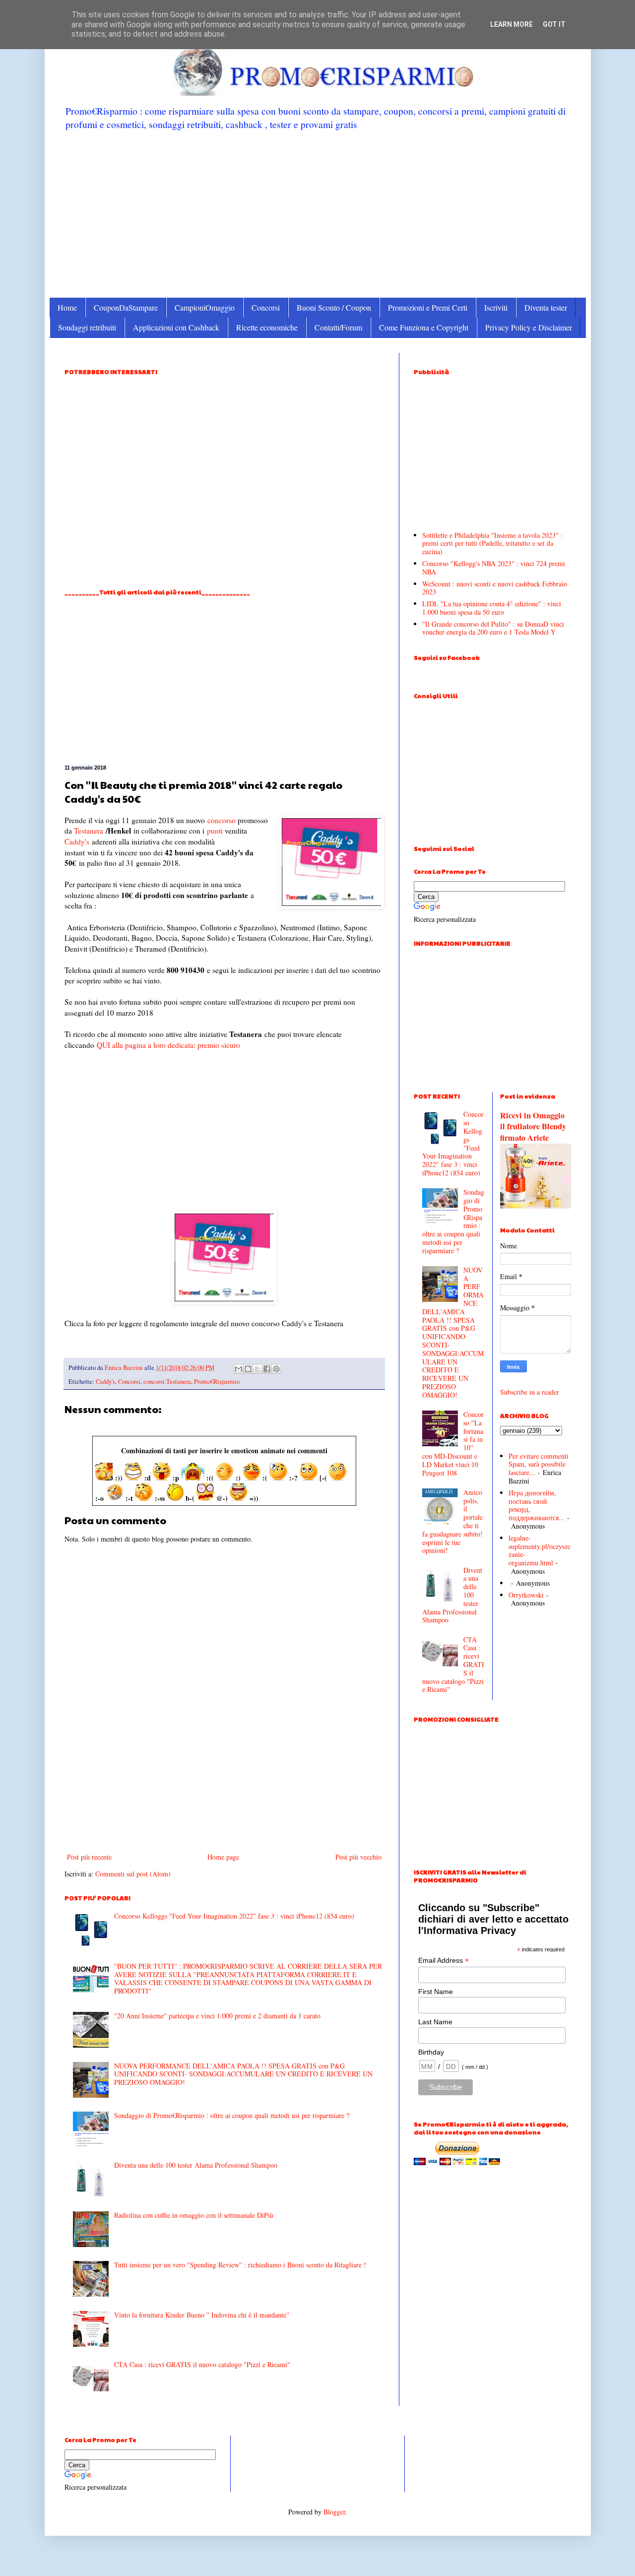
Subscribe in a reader (530, 1392)
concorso (222, 820)
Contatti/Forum (338, 327)
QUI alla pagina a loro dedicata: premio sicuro (168, 1045)
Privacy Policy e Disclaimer (529, 327)
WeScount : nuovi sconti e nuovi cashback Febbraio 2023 (495, 588)
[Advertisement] (318, 213)
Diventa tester (546, 307)
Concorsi (266, 307)
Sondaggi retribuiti (87, 327)
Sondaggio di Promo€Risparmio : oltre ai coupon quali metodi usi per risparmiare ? (232, 2115)
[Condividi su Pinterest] (276, 1369)
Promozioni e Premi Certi (428, 307)
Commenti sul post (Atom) (133, 1874)
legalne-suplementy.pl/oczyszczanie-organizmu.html (540, 1550)
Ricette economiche (267, 327)
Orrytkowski (526, 1595)
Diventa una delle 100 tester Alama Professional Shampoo (196, 2165)
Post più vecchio (358, 1857)
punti (215, 831)
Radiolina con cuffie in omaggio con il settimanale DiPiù (194, 2215)
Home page (223, 1857)
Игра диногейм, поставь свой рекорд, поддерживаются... (537, 1505)
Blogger (334, 2512)
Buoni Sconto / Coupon (334, 307)
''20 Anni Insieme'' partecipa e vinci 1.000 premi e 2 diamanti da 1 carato (217, 2016)
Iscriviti (496, 307)
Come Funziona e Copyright (424, 327)
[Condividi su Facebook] (267, 1369)
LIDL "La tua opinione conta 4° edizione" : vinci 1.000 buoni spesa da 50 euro (492, 608)
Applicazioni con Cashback (176, 327)
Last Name (435, 2022)
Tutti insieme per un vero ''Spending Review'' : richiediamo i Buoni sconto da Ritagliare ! (240, 2265)
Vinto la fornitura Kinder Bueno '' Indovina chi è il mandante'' (202, 2315)
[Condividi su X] (257, 1369)
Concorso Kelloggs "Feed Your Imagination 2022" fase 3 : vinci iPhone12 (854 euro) (234, 1916)
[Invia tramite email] (239, 1369)
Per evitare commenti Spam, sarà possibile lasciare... (539, 1464)
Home (67, 307)
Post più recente (89, 1857)
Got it (554, 24)
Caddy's (77, 841)
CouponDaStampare (126, 307)
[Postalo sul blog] (248, 1369)
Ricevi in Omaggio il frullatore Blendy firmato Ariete (533, 1127)
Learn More (511, 24)
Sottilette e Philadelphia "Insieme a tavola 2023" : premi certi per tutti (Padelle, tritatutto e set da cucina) (492, 544)
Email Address (444, 1961)
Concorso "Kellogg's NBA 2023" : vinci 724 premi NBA (494, 568)
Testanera (89, 831)
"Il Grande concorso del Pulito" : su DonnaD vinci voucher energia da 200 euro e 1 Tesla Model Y (493, 628)
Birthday (431, 2052)
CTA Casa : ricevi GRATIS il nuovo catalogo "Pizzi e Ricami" (202, 2364)
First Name (436, 1992)
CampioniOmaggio (205, 307)
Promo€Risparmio (217, 1382)
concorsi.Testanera (167, 1382)
